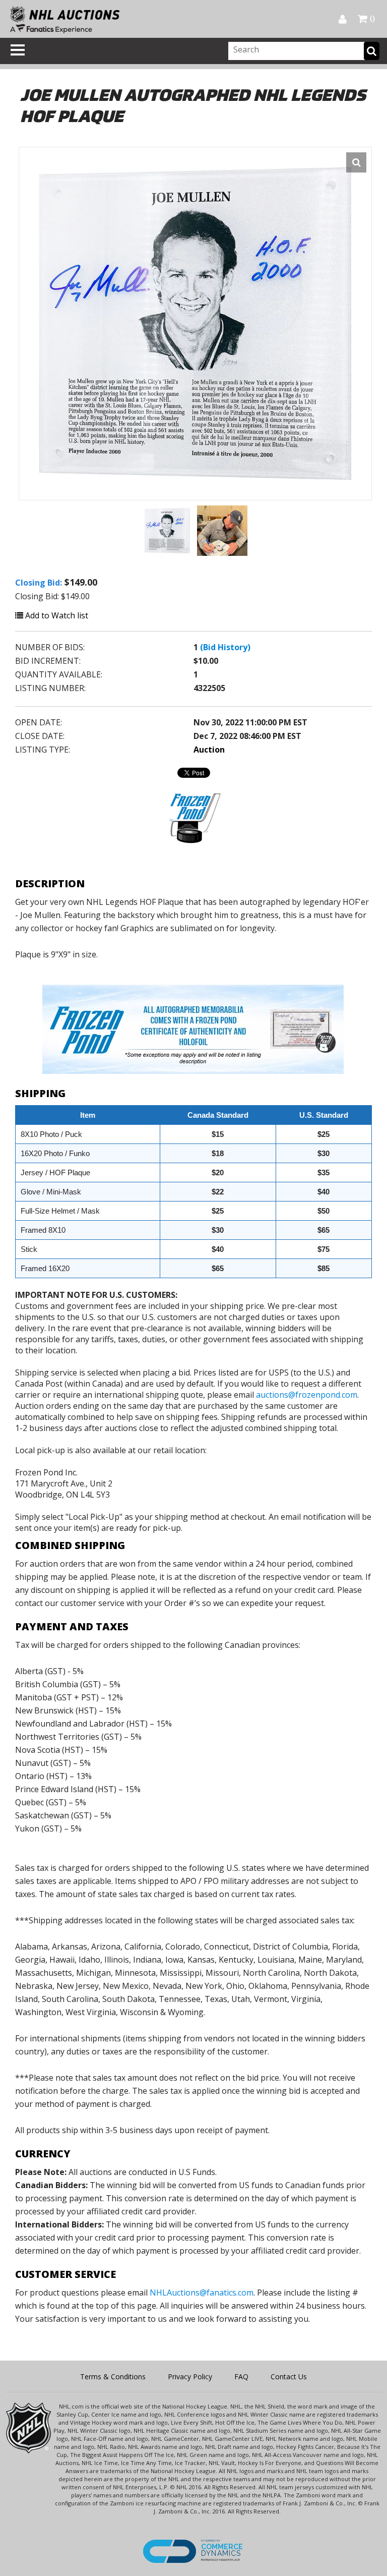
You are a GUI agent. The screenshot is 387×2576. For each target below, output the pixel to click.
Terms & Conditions (113, 2377)
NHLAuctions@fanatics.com (202, 2293)
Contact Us (289, 2377)
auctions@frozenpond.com (307, 1395)
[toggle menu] (18, 50)
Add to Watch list (56, 615)
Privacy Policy (190, 2377)
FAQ (241, 2377)
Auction (209, 750)
